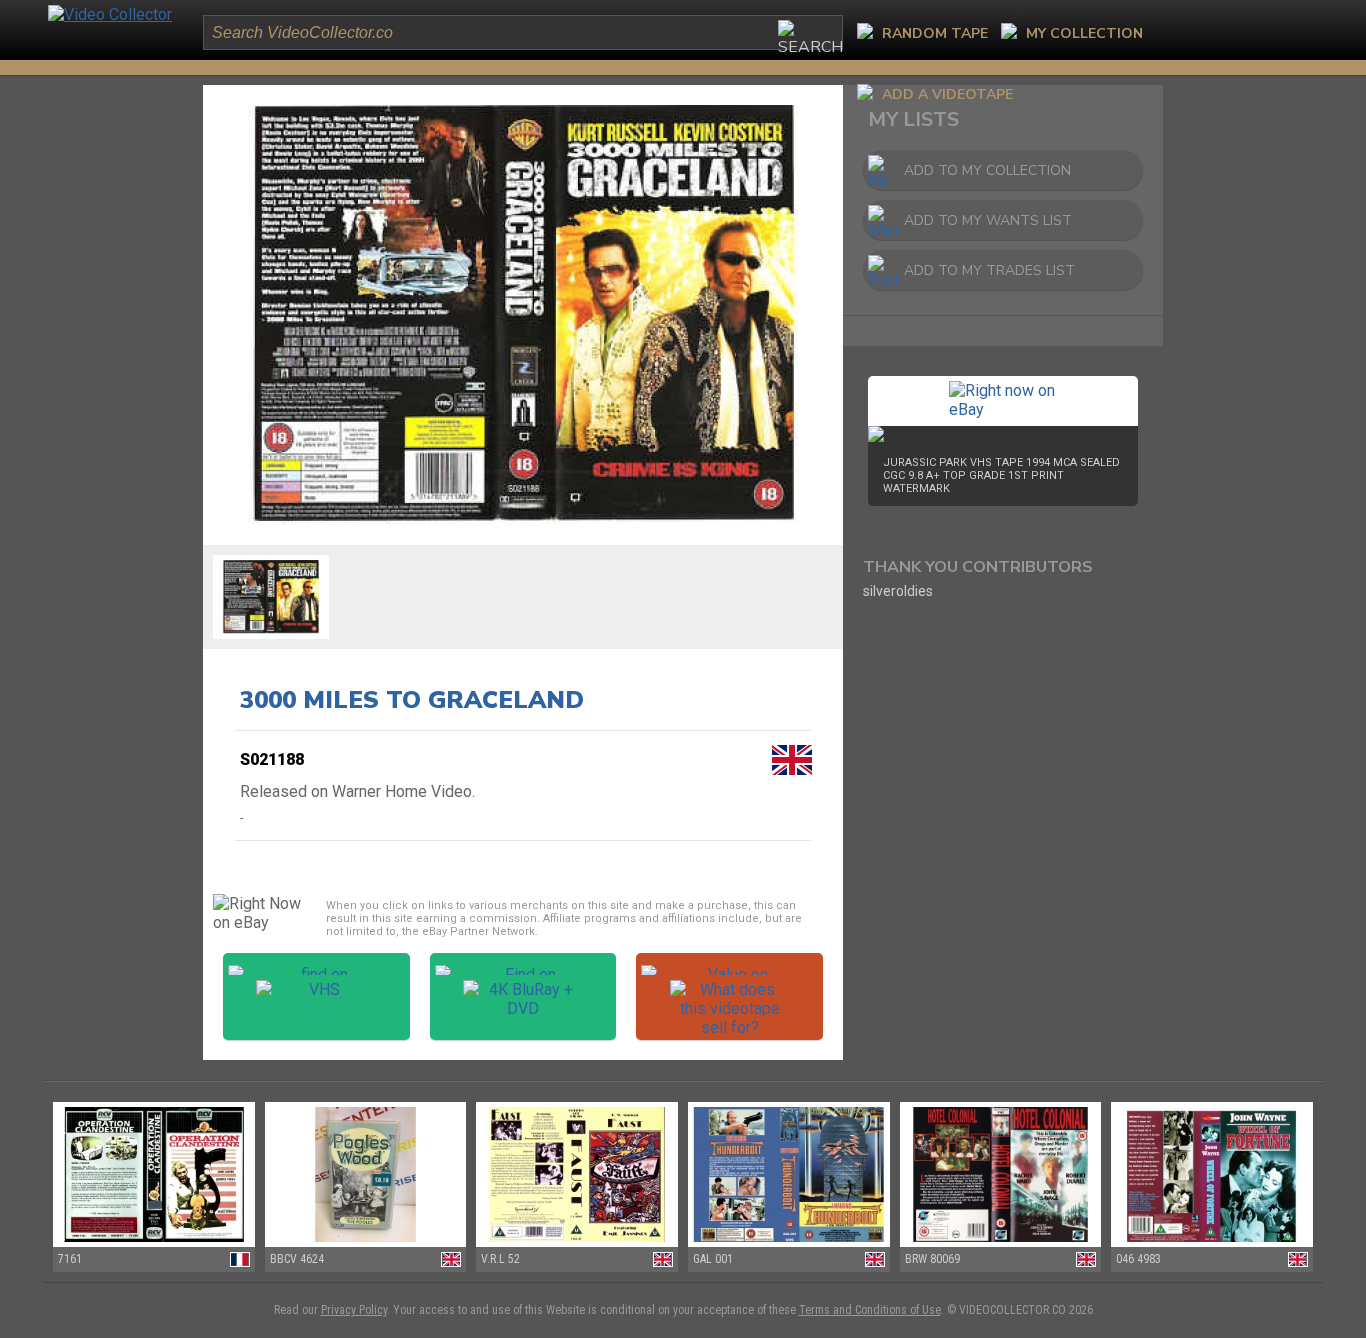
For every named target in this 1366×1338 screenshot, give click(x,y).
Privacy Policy (354, 1310)
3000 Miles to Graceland (412, 700)
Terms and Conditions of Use (870, 1310)
